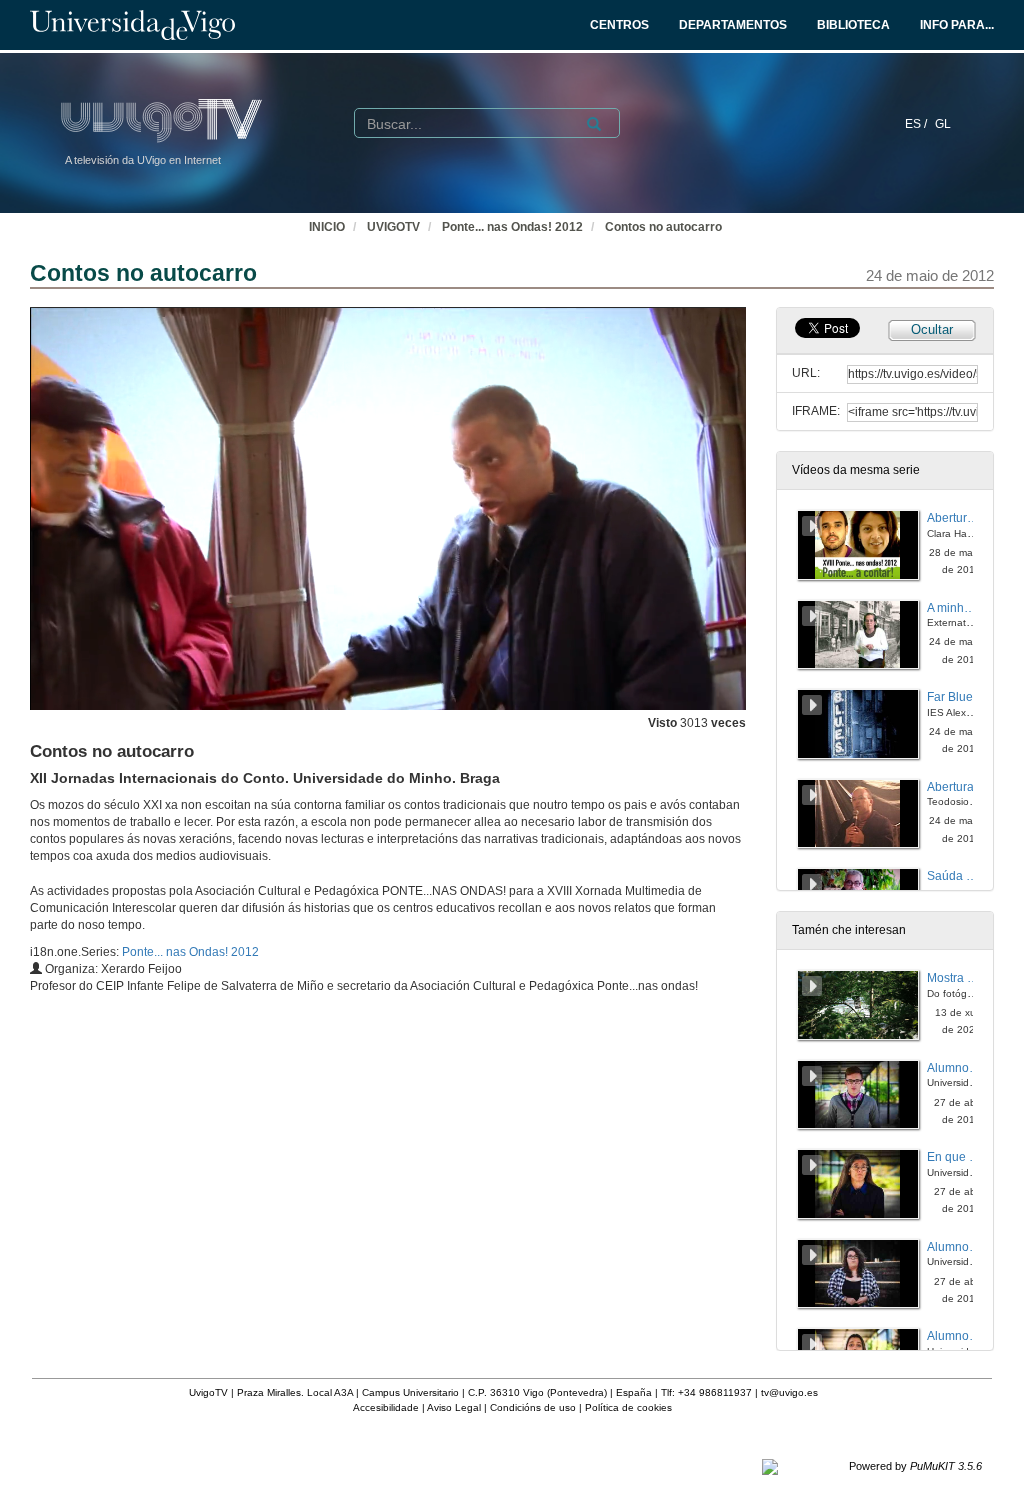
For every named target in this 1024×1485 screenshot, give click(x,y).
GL (943, 124)
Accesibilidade (386, 1407)
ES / (917, 124)
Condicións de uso (533, 1407)
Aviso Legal (454, 1407)
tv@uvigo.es (789, 1392)
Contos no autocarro (663, 227)
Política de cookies (628, 1407)
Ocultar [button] (932, 329)
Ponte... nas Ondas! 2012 (512, 227)
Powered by (915, 1466)
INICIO (327, 227)
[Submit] (594, 124)
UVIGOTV (393, 227)
